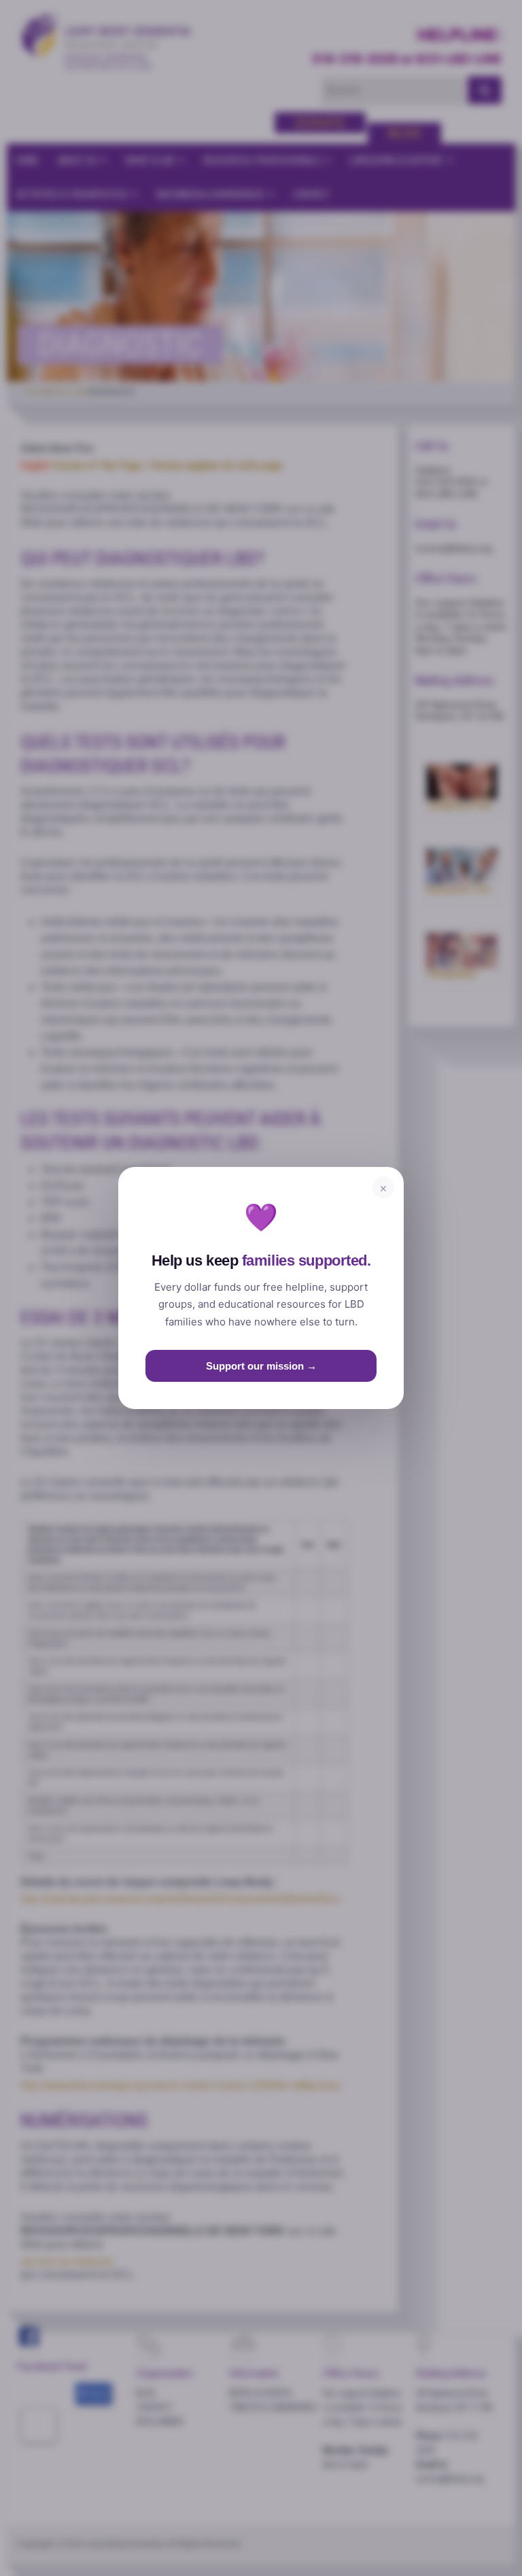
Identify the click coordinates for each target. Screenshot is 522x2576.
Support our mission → (261, 1366)
